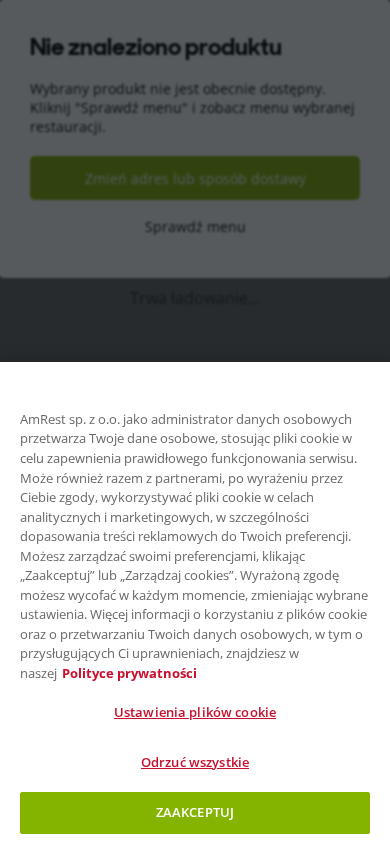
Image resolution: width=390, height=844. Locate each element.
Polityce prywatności (129, 673)
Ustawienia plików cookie (195, 712)
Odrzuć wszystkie (195, 762)
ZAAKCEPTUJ (195, 812)
